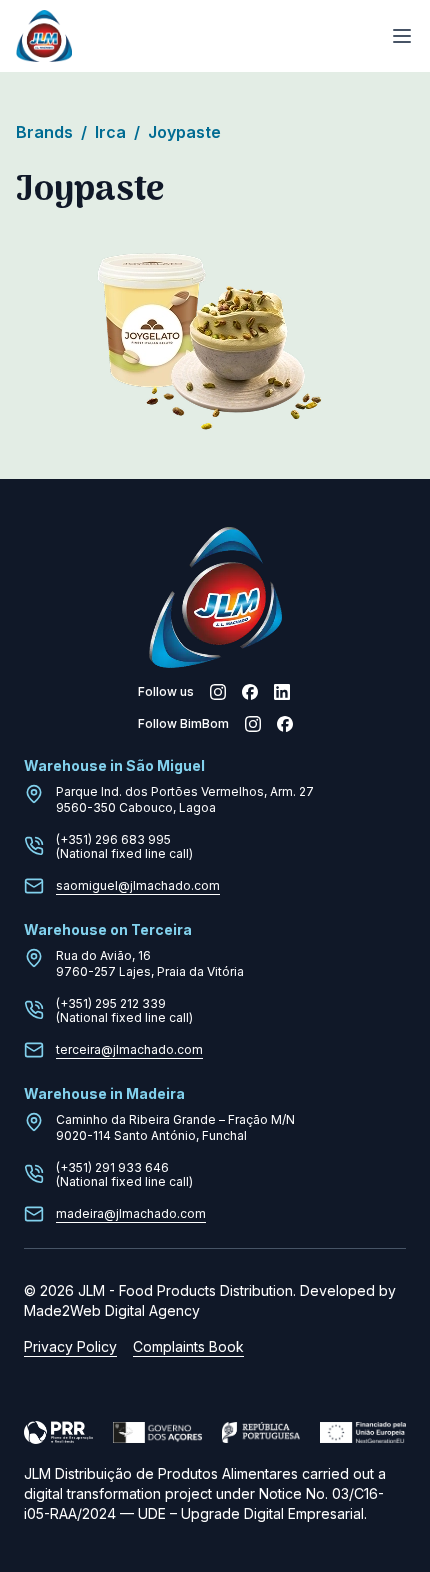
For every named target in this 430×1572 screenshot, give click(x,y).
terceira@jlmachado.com (129, 1049)
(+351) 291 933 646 (112, 1167)
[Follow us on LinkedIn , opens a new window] (282, 692)
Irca (117, 132)
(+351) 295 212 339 (111, 1003)
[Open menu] (402, 36)
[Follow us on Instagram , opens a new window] (218, 692)
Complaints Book (188, 1346)
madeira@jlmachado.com (131, 1213)
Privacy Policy (70, 1346)
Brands (51, 132)
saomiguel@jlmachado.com (138, 885)
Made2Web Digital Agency (112, 1310)
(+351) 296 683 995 (113, 839)
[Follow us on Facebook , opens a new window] (250, 692)
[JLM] (44, 36)
